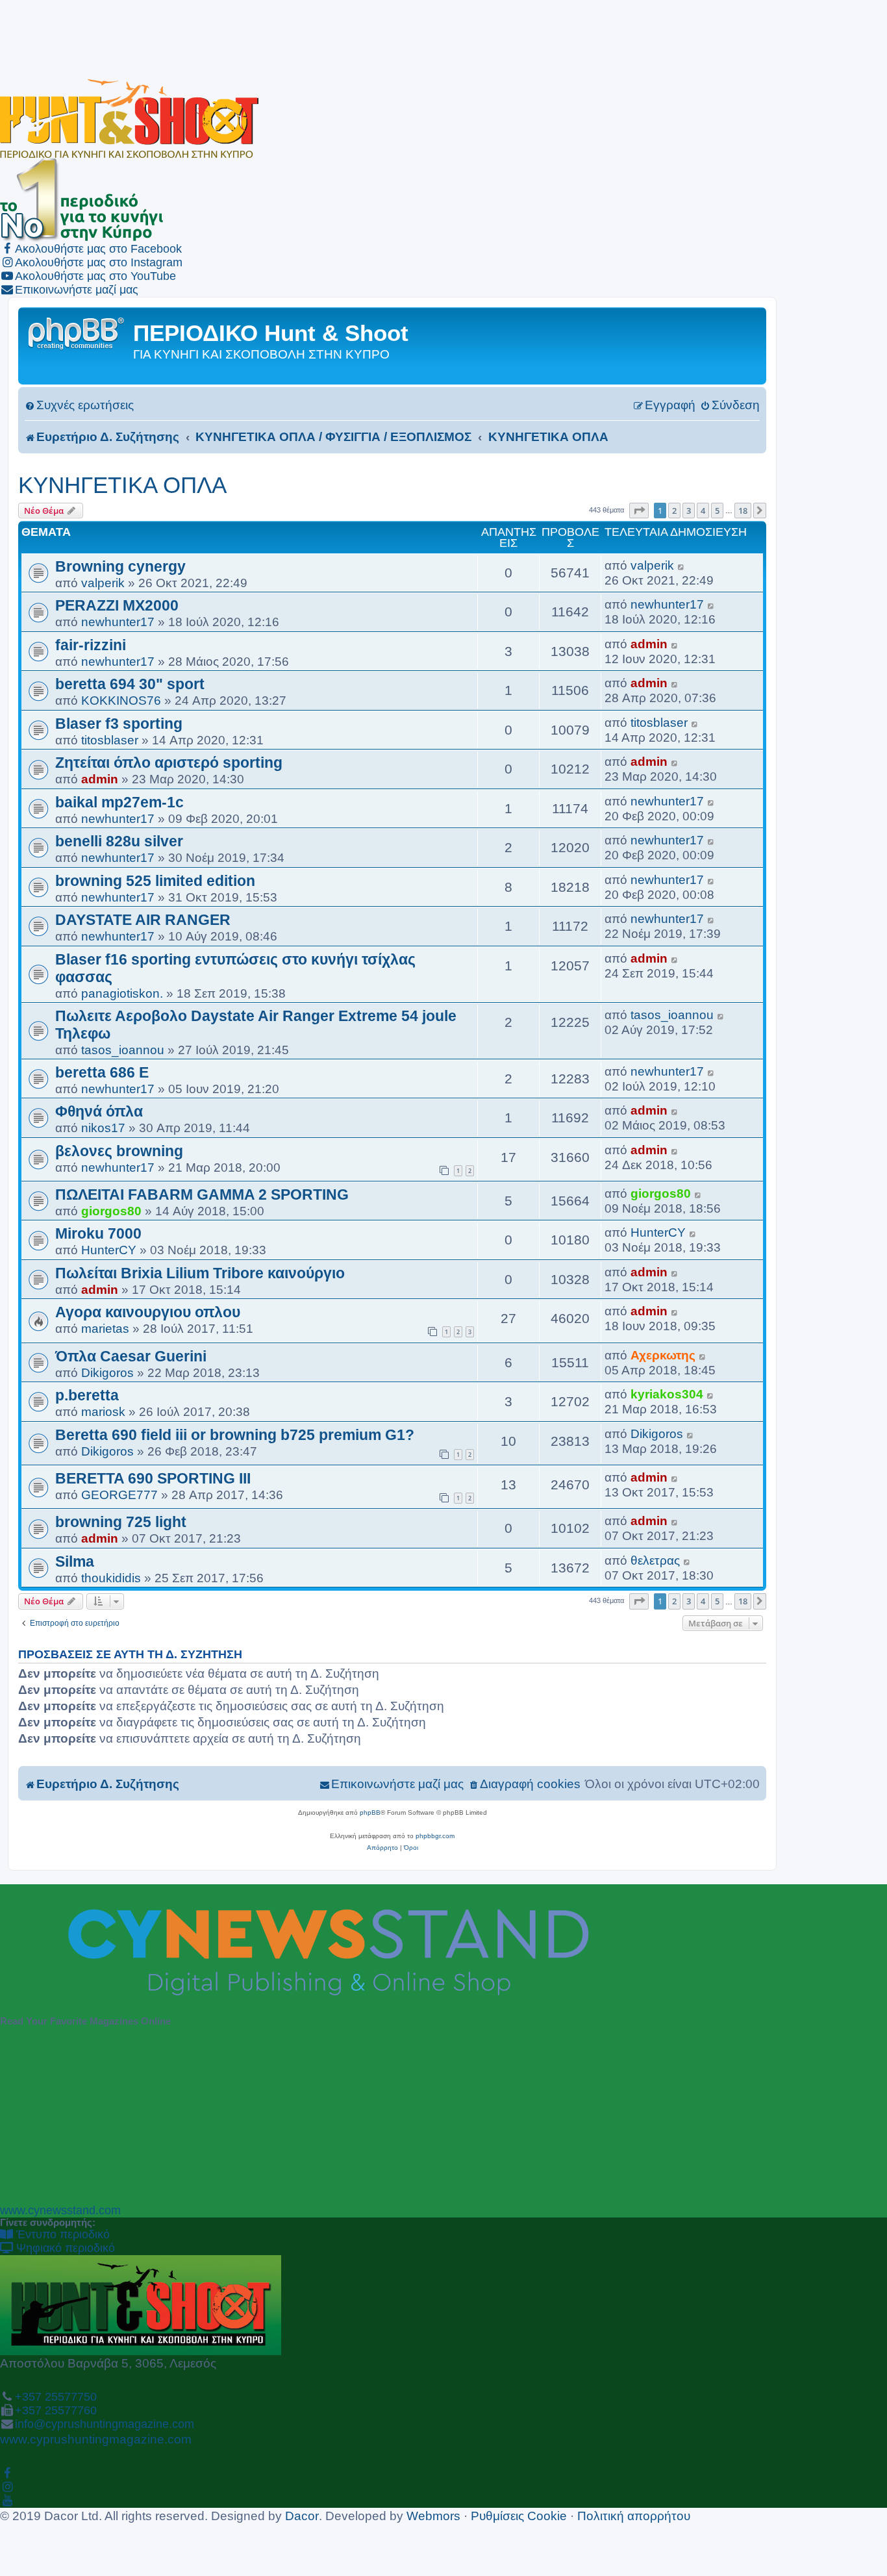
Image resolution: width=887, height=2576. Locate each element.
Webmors (433, 2516)
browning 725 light (121, 1522)
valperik (103, 583)
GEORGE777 (119, 1495)
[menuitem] (79, 405)
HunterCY (109, 1250)
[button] (639, 511)
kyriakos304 (667, 1394)
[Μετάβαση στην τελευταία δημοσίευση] (681, 565)
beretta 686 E (102, 1072)
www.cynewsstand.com (60, 2210)
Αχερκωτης (663, 1355)
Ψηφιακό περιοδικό (64, 2248)
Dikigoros (107, 1372)
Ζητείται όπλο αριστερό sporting (169, 763)
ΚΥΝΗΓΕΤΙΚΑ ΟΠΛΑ (122, 485)
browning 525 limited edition (155, 881)
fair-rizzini (91, 645)
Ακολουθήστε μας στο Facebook (98, 249)
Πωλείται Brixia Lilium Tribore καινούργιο (200, 1273)
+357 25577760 (56, 2410)
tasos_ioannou (123, 1050)
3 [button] (689, 511)
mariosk (103, 1411)
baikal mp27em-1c (119, 802)
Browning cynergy (120, 566)
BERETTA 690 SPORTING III (153, 1478)
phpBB (370, 1812)
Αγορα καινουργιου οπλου (148, 1312)
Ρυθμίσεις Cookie (519, 2516)
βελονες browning (119, 1151)
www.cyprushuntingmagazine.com (96, 2439)
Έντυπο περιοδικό (61, 2234)
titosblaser (110, 740)
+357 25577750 (56, 2397)
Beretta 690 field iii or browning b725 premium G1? (235, 1435)
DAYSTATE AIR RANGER (143, 920)
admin (649, 644)
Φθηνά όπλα (99, 1111)
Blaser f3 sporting (119, 724)
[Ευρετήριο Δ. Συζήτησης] (77, 332)
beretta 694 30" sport (130, 684)
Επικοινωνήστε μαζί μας (77, 290)
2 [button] (674, 511)
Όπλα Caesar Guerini (131, 1356)
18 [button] (743, 511)
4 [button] (703, 511)
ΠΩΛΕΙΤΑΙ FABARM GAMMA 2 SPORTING (202, 1194)
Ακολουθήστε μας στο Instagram (99, 262)
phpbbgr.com (435, 1836)
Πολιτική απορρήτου (634, 2516)
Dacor (302, 2516)
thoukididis (111, 1578)
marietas (105, 1328)
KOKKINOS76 (121, 700)
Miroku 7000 (98, 1233)
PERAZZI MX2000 (117, 605)
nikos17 (103, 1128)
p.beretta (87, 1395)
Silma (75, 1561)
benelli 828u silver (119, 841)
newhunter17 (118, 622)
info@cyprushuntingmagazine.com (105, 2424)
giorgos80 (111, 1211)
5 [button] (717, 511)
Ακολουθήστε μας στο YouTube (95, 276)
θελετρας (655, 1560)
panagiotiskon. (122, 993)
